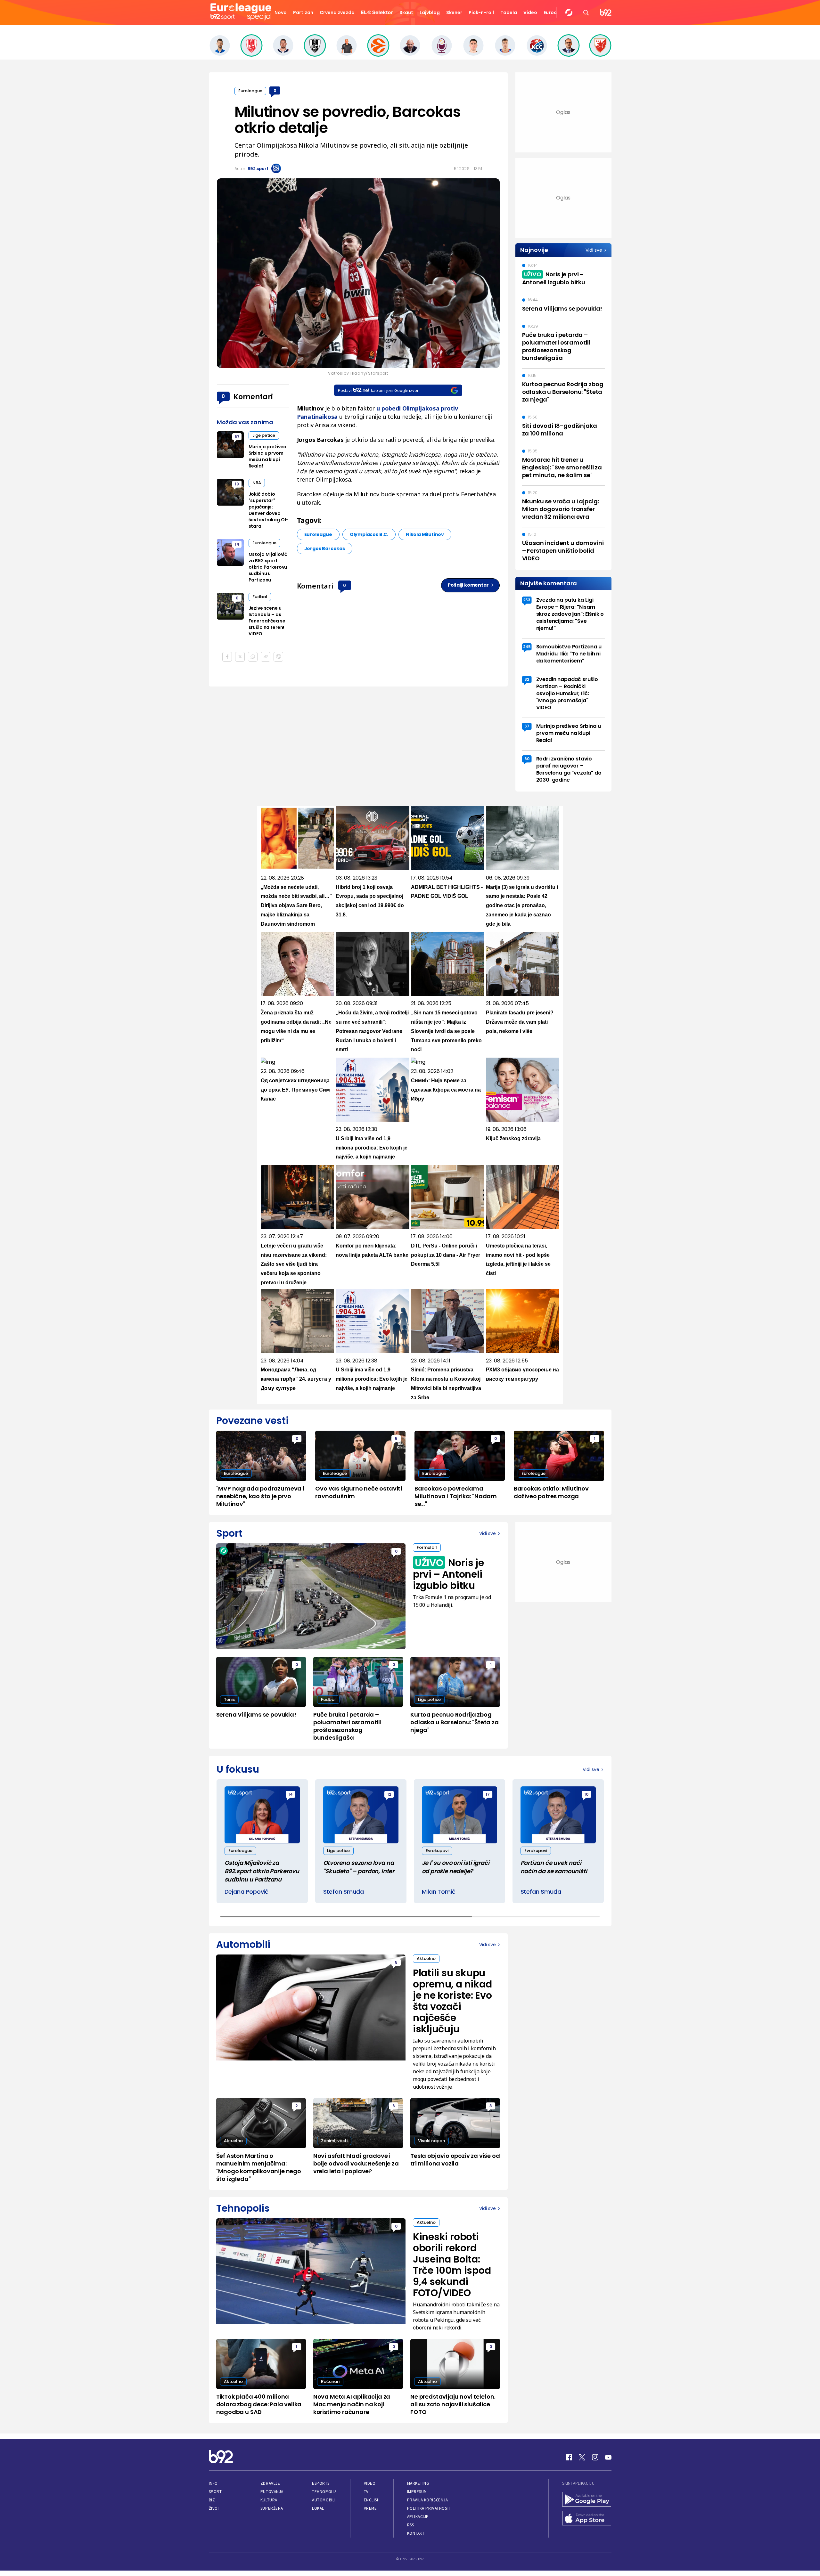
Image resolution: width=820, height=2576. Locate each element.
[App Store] (587, 2519)
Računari (330, 2381)
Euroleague (250, 91)
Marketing (418, 2483)
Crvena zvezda (337, 12)
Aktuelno (426, 1958)
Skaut (406, 12)
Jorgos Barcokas (325, 549)
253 (527, 600)
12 (389, 1794)
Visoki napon (431, 2141)
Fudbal (260, 597)
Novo (281, 12)
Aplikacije (418, 2517)
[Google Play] (587, 2500)
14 (237, 544)
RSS (411, 2525)
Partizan (303, 12)
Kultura (269, 2500)
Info (213, 2483)
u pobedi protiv (417, 408)
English (372, 2500)
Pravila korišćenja (428, 2500)
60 (527, 759)
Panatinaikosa (317, 417)
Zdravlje (270, 2483)
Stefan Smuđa (344, 1892)
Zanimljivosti (334, 2141)
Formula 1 (427, 1547)
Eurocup (553, 12)
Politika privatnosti (429, 2508)
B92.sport (258, 169)
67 (237, 437)
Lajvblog (430, 12)
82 (527, 679)
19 (237, 484)
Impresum (417, 2492)
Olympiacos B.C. (369, 534)
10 (586, 1794)
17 (488, 1794)
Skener (454, 12)
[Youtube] (608, 2457)
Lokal (318, 2508)
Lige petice (264, 435)
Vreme (370, 2508)
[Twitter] (582, 2457)
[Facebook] (569, 2457)
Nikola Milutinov (425, 534)
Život (215, 2508)
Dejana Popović (246, 1892)
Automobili (324, 2500)
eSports (321, 2483)
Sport (215, 2492)
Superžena (272, 2508)
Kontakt (416, 2533)
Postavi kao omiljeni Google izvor (378, 390)
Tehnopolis (324, 2492)
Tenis (229, 1699)
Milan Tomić (439, 1892)
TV (366, 2492)
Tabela (509, 12)
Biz (212, 2500)
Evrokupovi (437, 1851)
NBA (257, 483)
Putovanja (272, 2492)
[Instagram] (595, 2457)
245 (527, 647)
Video (530, 12)
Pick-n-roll (481, 12)
